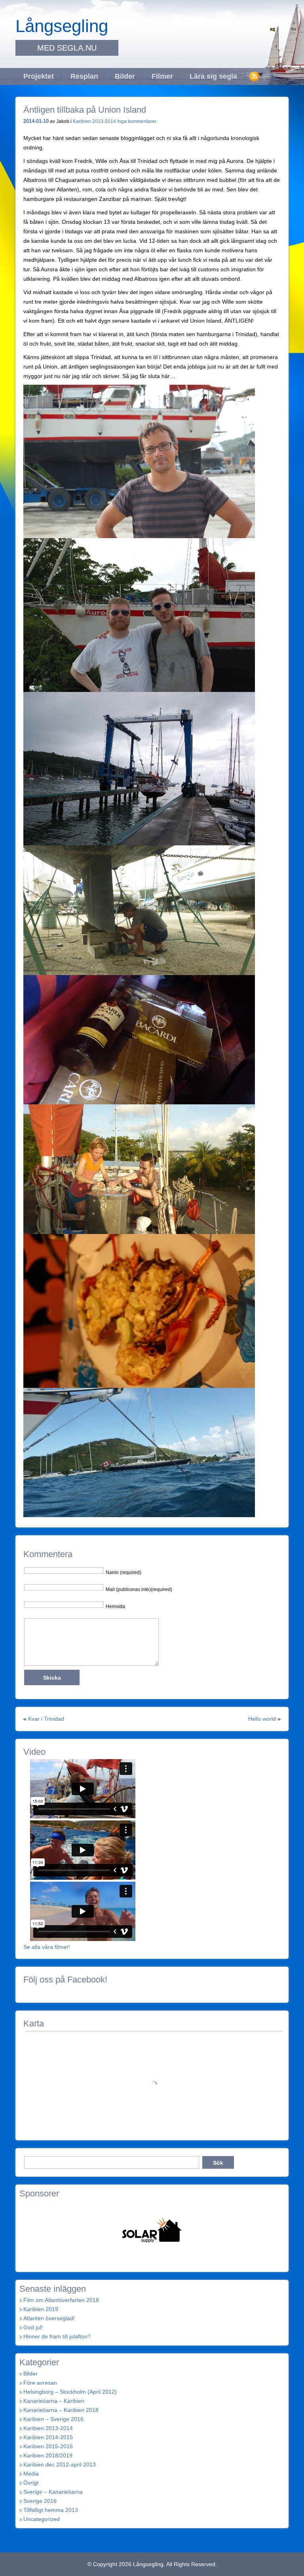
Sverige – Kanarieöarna (53, 2492)
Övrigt (31, 2483)
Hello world (262, 1719)
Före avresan (40, 2383)
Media (31, 2474)
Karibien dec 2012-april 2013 (60, 2464)
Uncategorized (42, 2519)
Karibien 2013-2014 (94, 121)
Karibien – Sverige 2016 (53, 2419)
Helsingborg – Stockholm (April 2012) (70, 2392)
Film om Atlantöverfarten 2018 (61, 2300)
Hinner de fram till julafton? (57, 2336)
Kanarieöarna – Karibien (54, 2401)
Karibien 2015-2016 (48, 2446)
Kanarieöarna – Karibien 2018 (61, 2410)
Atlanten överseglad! (49, 2318)
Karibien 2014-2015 (48, 2437)
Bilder (125, 76)
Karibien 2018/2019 (48, 2455)
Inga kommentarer (137, 121)
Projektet (39, 76)
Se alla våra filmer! (47, 1947)
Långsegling (62, 26)
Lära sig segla (213, 76)
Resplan (84, 76)
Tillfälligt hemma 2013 (51, 2510)
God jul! (33, 2327)
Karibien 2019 (41, 2309)
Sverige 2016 (40, 2501)
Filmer (162, 76)
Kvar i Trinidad (46, 1719)
